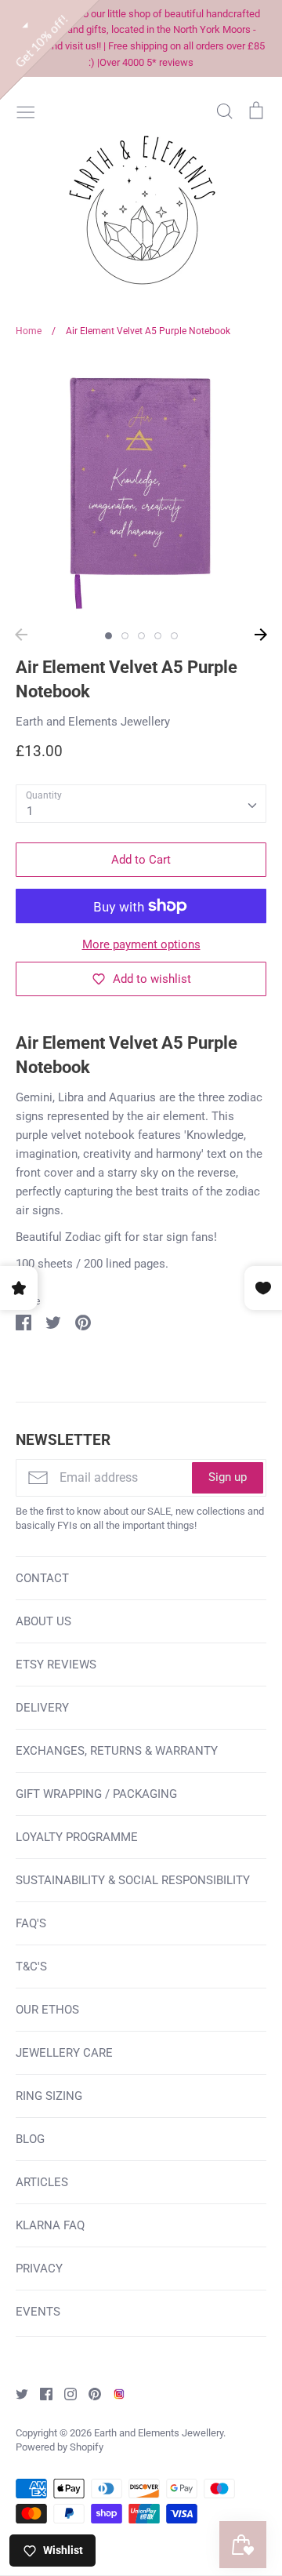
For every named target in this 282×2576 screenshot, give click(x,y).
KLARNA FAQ (50, 2225)
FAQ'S (31, 1923)
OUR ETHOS (47, 2010)
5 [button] (174, 636)
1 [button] (108, 636)
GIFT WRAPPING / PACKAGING (96, 1794)
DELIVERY (42, 1708)
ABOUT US (43, 1621)
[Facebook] (40, 2393)
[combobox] (141, 804)
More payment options (141, 944)
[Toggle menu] (26, 111)
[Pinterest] (89, 2393)
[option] (141, 488)
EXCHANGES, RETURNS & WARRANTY (117, 1751)
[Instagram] (65, 2393)
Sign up (228, 1477)
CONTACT (42, 1578)
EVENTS (38, 2312)
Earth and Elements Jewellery (93, 722)
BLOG (30, 2139)
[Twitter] (16, 2393)
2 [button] (125, 636)
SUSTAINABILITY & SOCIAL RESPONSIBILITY (133, 1880)
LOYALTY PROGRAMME (77, 1837)
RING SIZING (49, 2096)
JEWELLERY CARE (64, 2053)
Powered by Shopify (60, 2447)
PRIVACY (39, 2269)
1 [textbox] (30, 811)
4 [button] (158, 636)
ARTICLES (42, 2182)
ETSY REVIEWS (56, 1665)
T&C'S (31, 1967)
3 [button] (141, 636)
